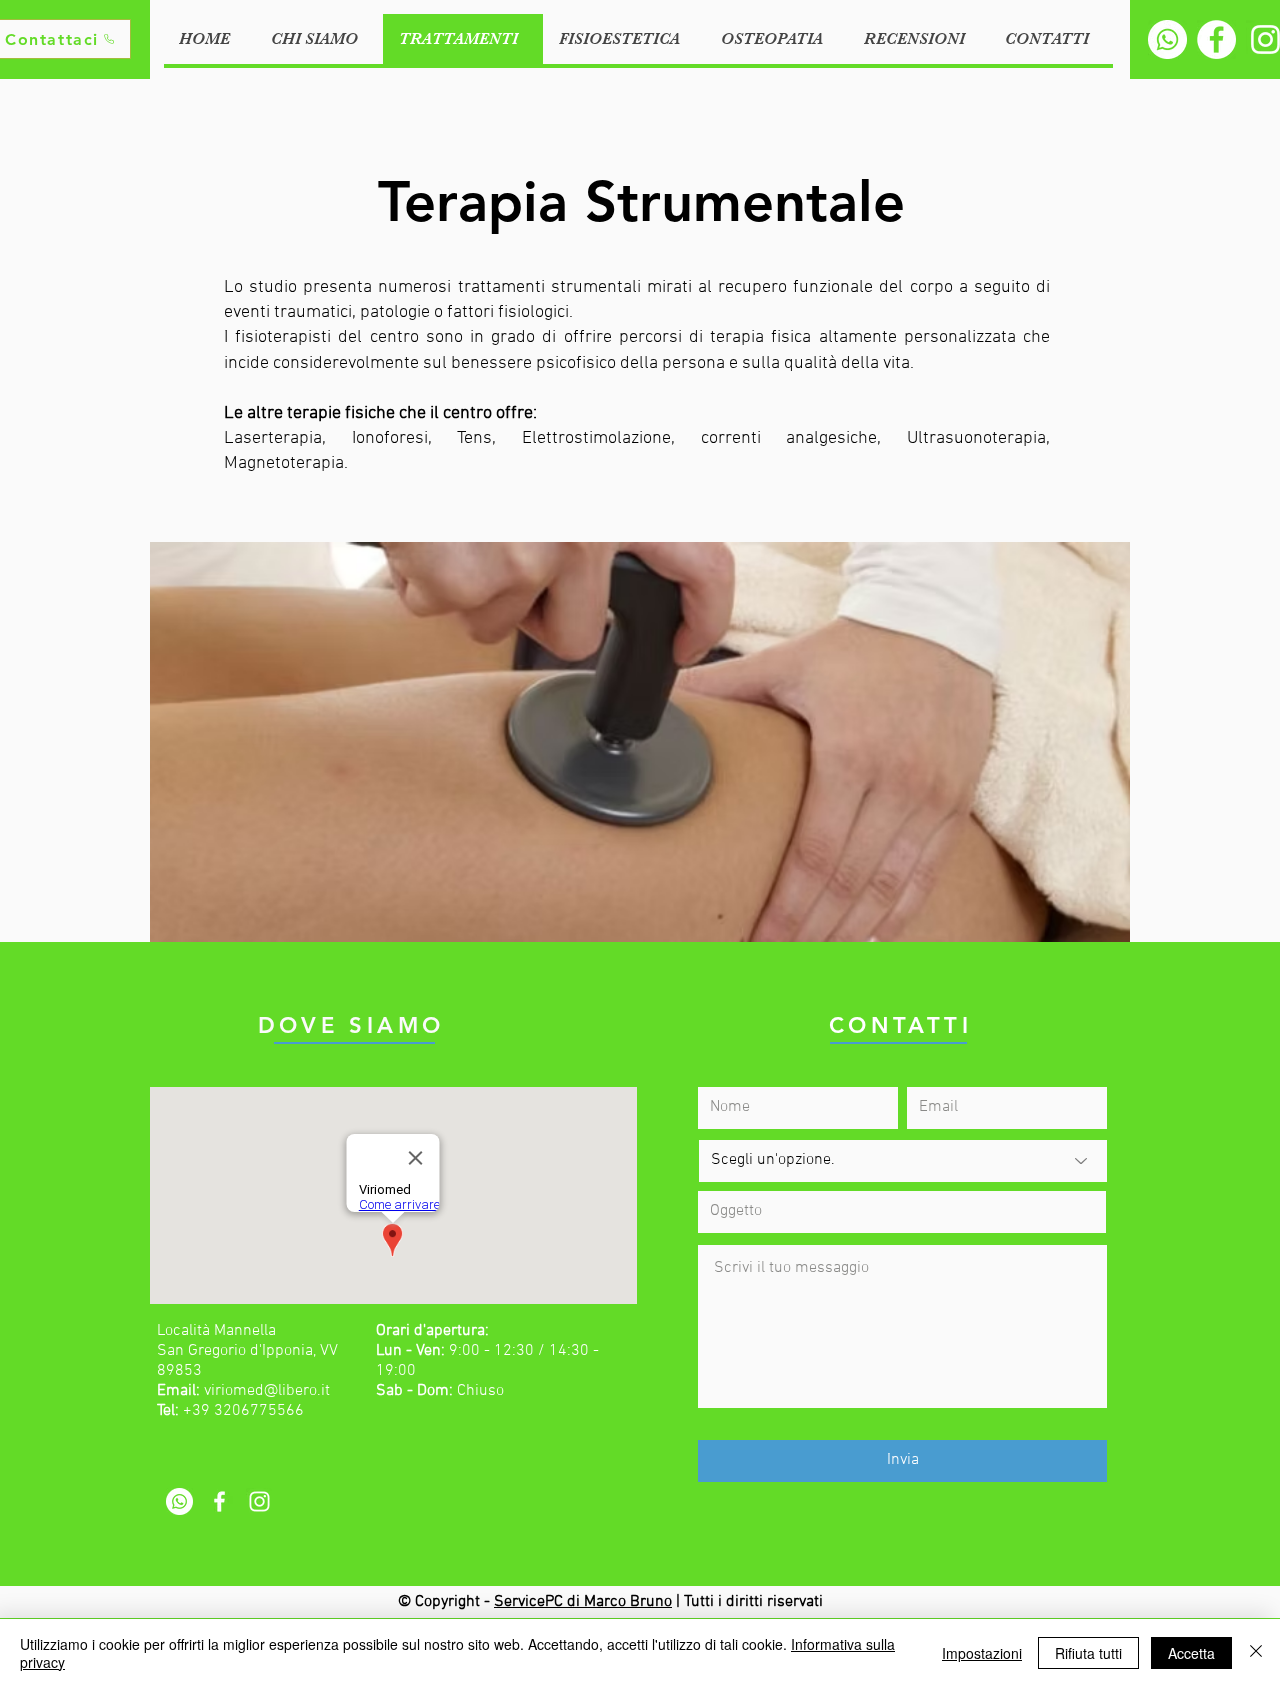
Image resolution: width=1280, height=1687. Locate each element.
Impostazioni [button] (982, 1653)
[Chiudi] (1256, 1653)
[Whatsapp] (1167, 39)
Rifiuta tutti (1088, 1653)
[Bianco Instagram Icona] (259, 1501)
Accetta (1191, 1653)
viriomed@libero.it (267, 1391)
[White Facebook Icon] (219, 1501)
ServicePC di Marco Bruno (583, 1602)
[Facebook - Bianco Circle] (1216, 39)
